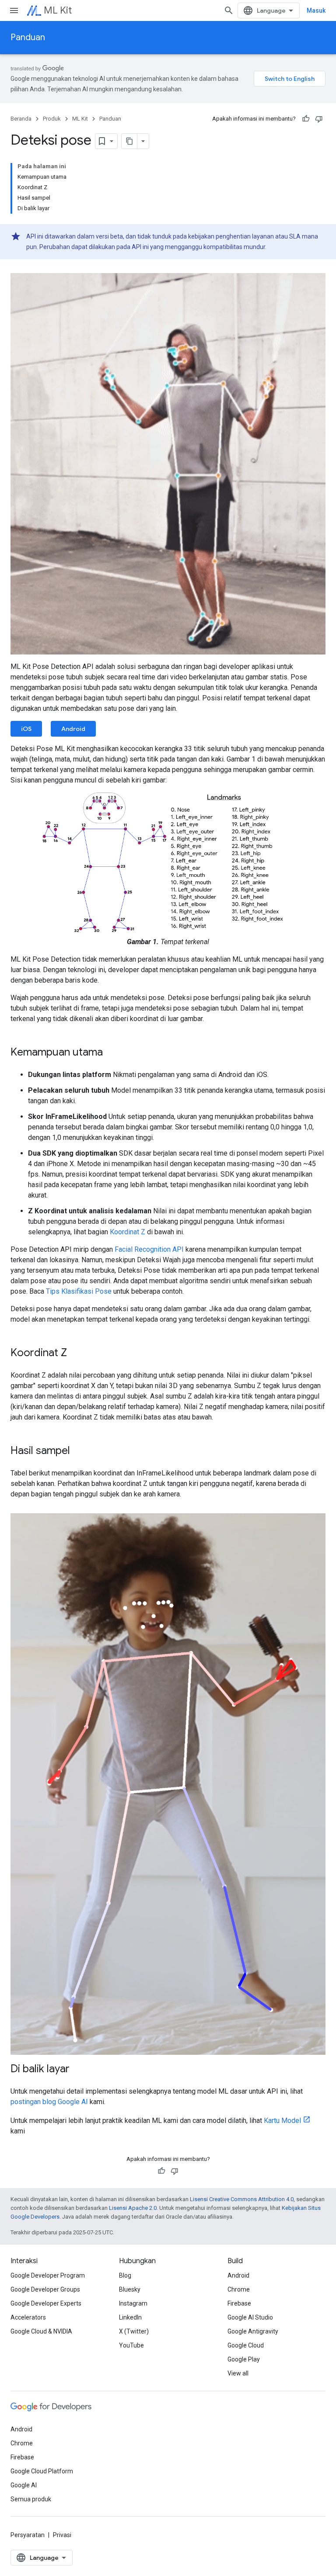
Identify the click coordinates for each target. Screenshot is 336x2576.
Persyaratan (28, 2535)
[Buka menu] (14, 10)
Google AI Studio (250, 2317)
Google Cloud (246, 2345)
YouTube (131, 2345)
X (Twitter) (134, 2331)
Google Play (244, 2359)
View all (238, 2373)
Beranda (21, 119)
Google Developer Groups (45, 2289)
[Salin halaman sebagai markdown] (129, 141)
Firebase (239, 2303)
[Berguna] (306, 119)
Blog (125, 2275)
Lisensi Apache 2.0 (133, 2208)
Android (73, 729)
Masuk (316, 10)
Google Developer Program (48, 2275)
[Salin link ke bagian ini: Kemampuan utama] (112, 1053)
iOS (26, 729)
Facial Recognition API (149, 1249)
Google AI (24, 2485)
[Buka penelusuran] (229, 10)
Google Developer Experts (46, 2303)
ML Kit (58, 10)
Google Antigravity (253, 2331)
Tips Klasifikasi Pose (79, 1291)
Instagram (133, 2303)
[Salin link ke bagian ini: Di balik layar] (78, 2070)
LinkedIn (130, 2317)
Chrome (239, 2289)
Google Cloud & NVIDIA (41, 2331)
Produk (52, 119)
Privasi (62, 2535)
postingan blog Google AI (49, 2102)
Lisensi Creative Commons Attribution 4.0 (242, 2199)
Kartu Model (282, 2121)
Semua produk (31, 2499)
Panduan (28, 37)
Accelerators (28, 2317)
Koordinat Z (128, 1232)
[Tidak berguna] (319, 119)
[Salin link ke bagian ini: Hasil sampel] (79, 1451)
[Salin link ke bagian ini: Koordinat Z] (76, 1354)
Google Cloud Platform (42, 2471)
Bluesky (130, 2289)
